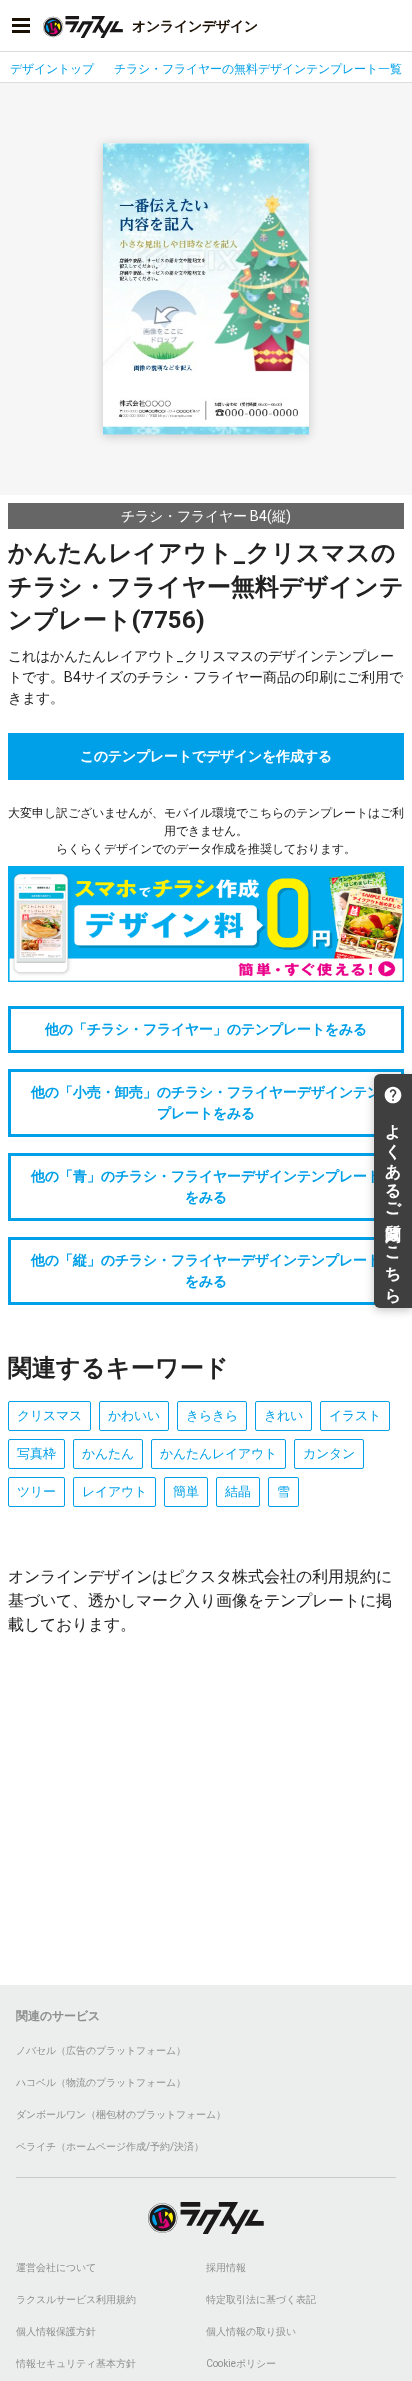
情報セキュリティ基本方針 (76, 2363)
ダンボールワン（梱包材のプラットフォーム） (121, 2114)
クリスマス (49, 1415)
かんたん (108, 1453)
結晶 (238, 1491)
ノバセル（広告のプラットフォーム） (101, 2050)
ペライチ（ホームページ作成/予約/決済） (110, 2146)
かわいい (134, 1415)
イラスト (355, 1415)
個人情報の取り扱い (251, 2331)
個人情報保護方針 (56, 2331)
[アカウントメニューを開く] (391, 26)
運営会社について (56, 2267)
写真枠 (36, 1453)
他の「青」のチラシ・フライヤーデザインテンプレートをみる (206, 1186)
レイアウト (114, 1491)
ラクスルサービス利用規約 (76, 2299)
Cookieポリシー (241, 2363)
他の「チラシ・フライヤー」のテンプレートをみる (206, 1029)
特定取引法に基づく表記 (261, 2299)
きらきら (212, 1415)
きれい (283, 1415)
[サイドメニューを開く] (21, 26)
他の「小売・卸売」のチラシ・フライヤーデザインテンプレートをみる (206, 1102)
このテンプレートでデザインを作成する (206, 756)
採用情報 (226, 2267)
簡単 (186, 1491)
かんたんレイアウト (218, 1453)
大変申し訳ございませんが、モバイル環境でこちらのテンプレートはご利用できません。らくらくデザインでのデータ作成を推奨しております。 (206, 831)
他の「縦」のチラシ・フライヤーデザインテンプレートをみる (206, 1270)
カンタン (329, 1453)
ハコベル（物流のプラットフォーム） (101, 2082)
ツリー (36, 1491)
